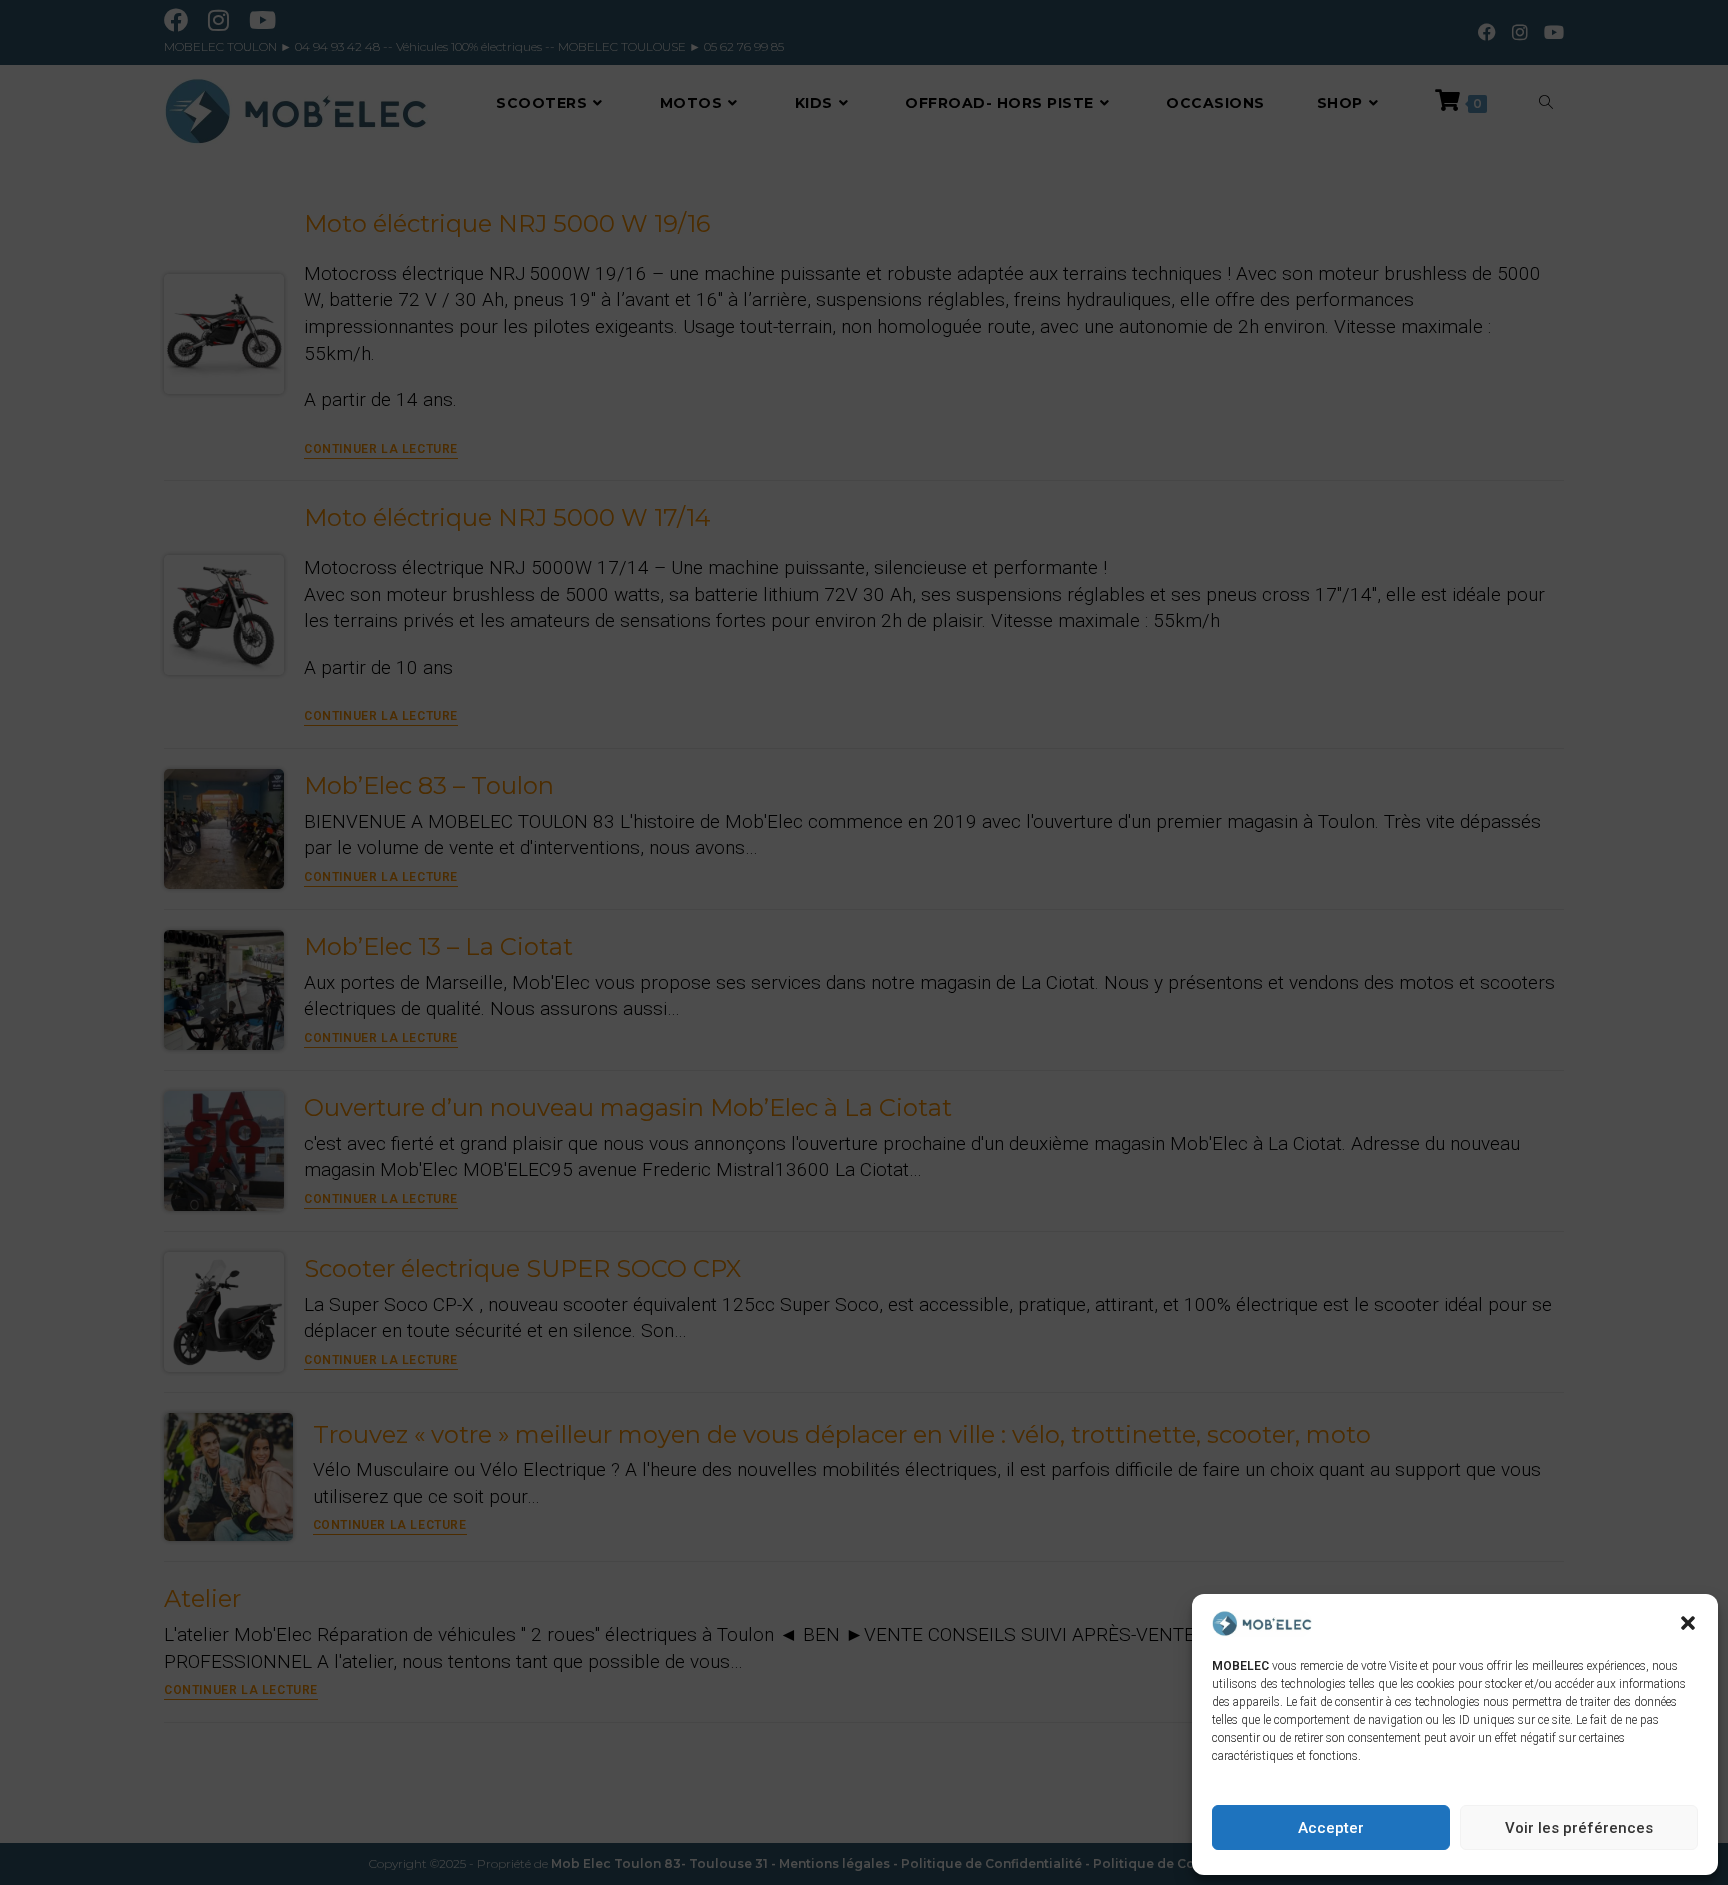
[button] (1688, 1623)
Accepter (1331, 1828)
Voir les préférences (1579, 1828)
